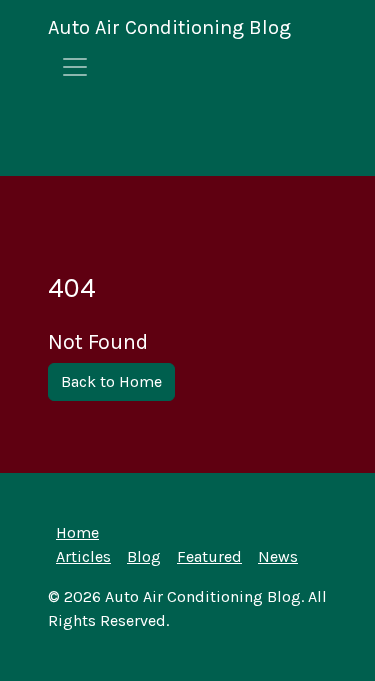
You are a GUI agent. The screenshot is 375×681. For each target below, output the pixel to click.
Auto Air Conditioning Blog (169, 27)
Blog (144, 556)
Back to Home (111, 381)
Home (77, 532)
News (278, 556)
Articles (83, 556)
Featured (209, 556)
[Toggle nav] (75, 67)
